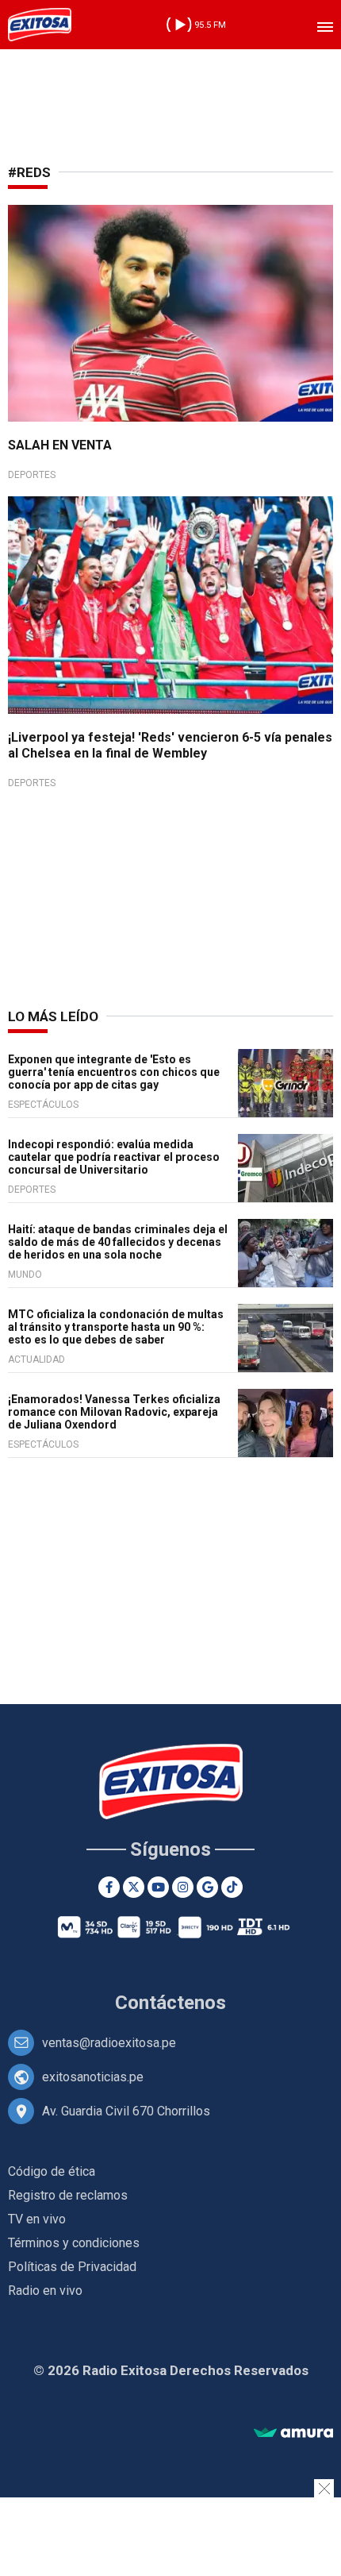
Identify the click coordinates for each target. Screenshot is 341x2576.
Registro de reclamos (68, 2195)
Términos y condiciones (74, 2243)
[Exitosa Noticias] (40, 25)
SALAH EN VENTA (60, 445)
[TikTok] (232, 1887)
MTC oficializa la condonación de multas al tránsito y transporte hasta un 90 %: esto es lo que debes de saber (116, 1327)
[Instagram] (183, 1887)
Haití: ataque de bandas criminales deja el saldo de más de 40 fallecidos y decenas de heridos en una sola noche (118, 1242)
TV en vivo (37, 2219)
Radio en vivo (45, 2291)
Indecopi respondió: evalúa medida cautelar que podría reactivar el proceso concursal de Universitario (114, 1157)
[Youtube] (158, 1887)
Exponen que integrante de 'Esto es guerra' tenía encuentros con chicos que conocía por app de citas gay (114, 1072)
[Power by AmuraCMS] (293, 2433)
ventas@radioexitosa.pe (109, 2043)
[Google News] (207, 1887)
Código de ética (52, 2171)
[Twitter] (134, 1887)
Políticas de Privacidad (72, 2267)
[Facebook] (109, 1887)
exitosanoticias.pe (93, 2077)
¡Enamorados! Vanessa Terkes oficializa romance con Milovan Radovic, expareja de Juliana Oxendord (114, 1412)
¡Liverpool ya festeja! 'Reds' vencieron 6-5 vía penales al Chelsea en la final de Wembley (170, 745)
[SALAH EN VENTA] (170, 313)
